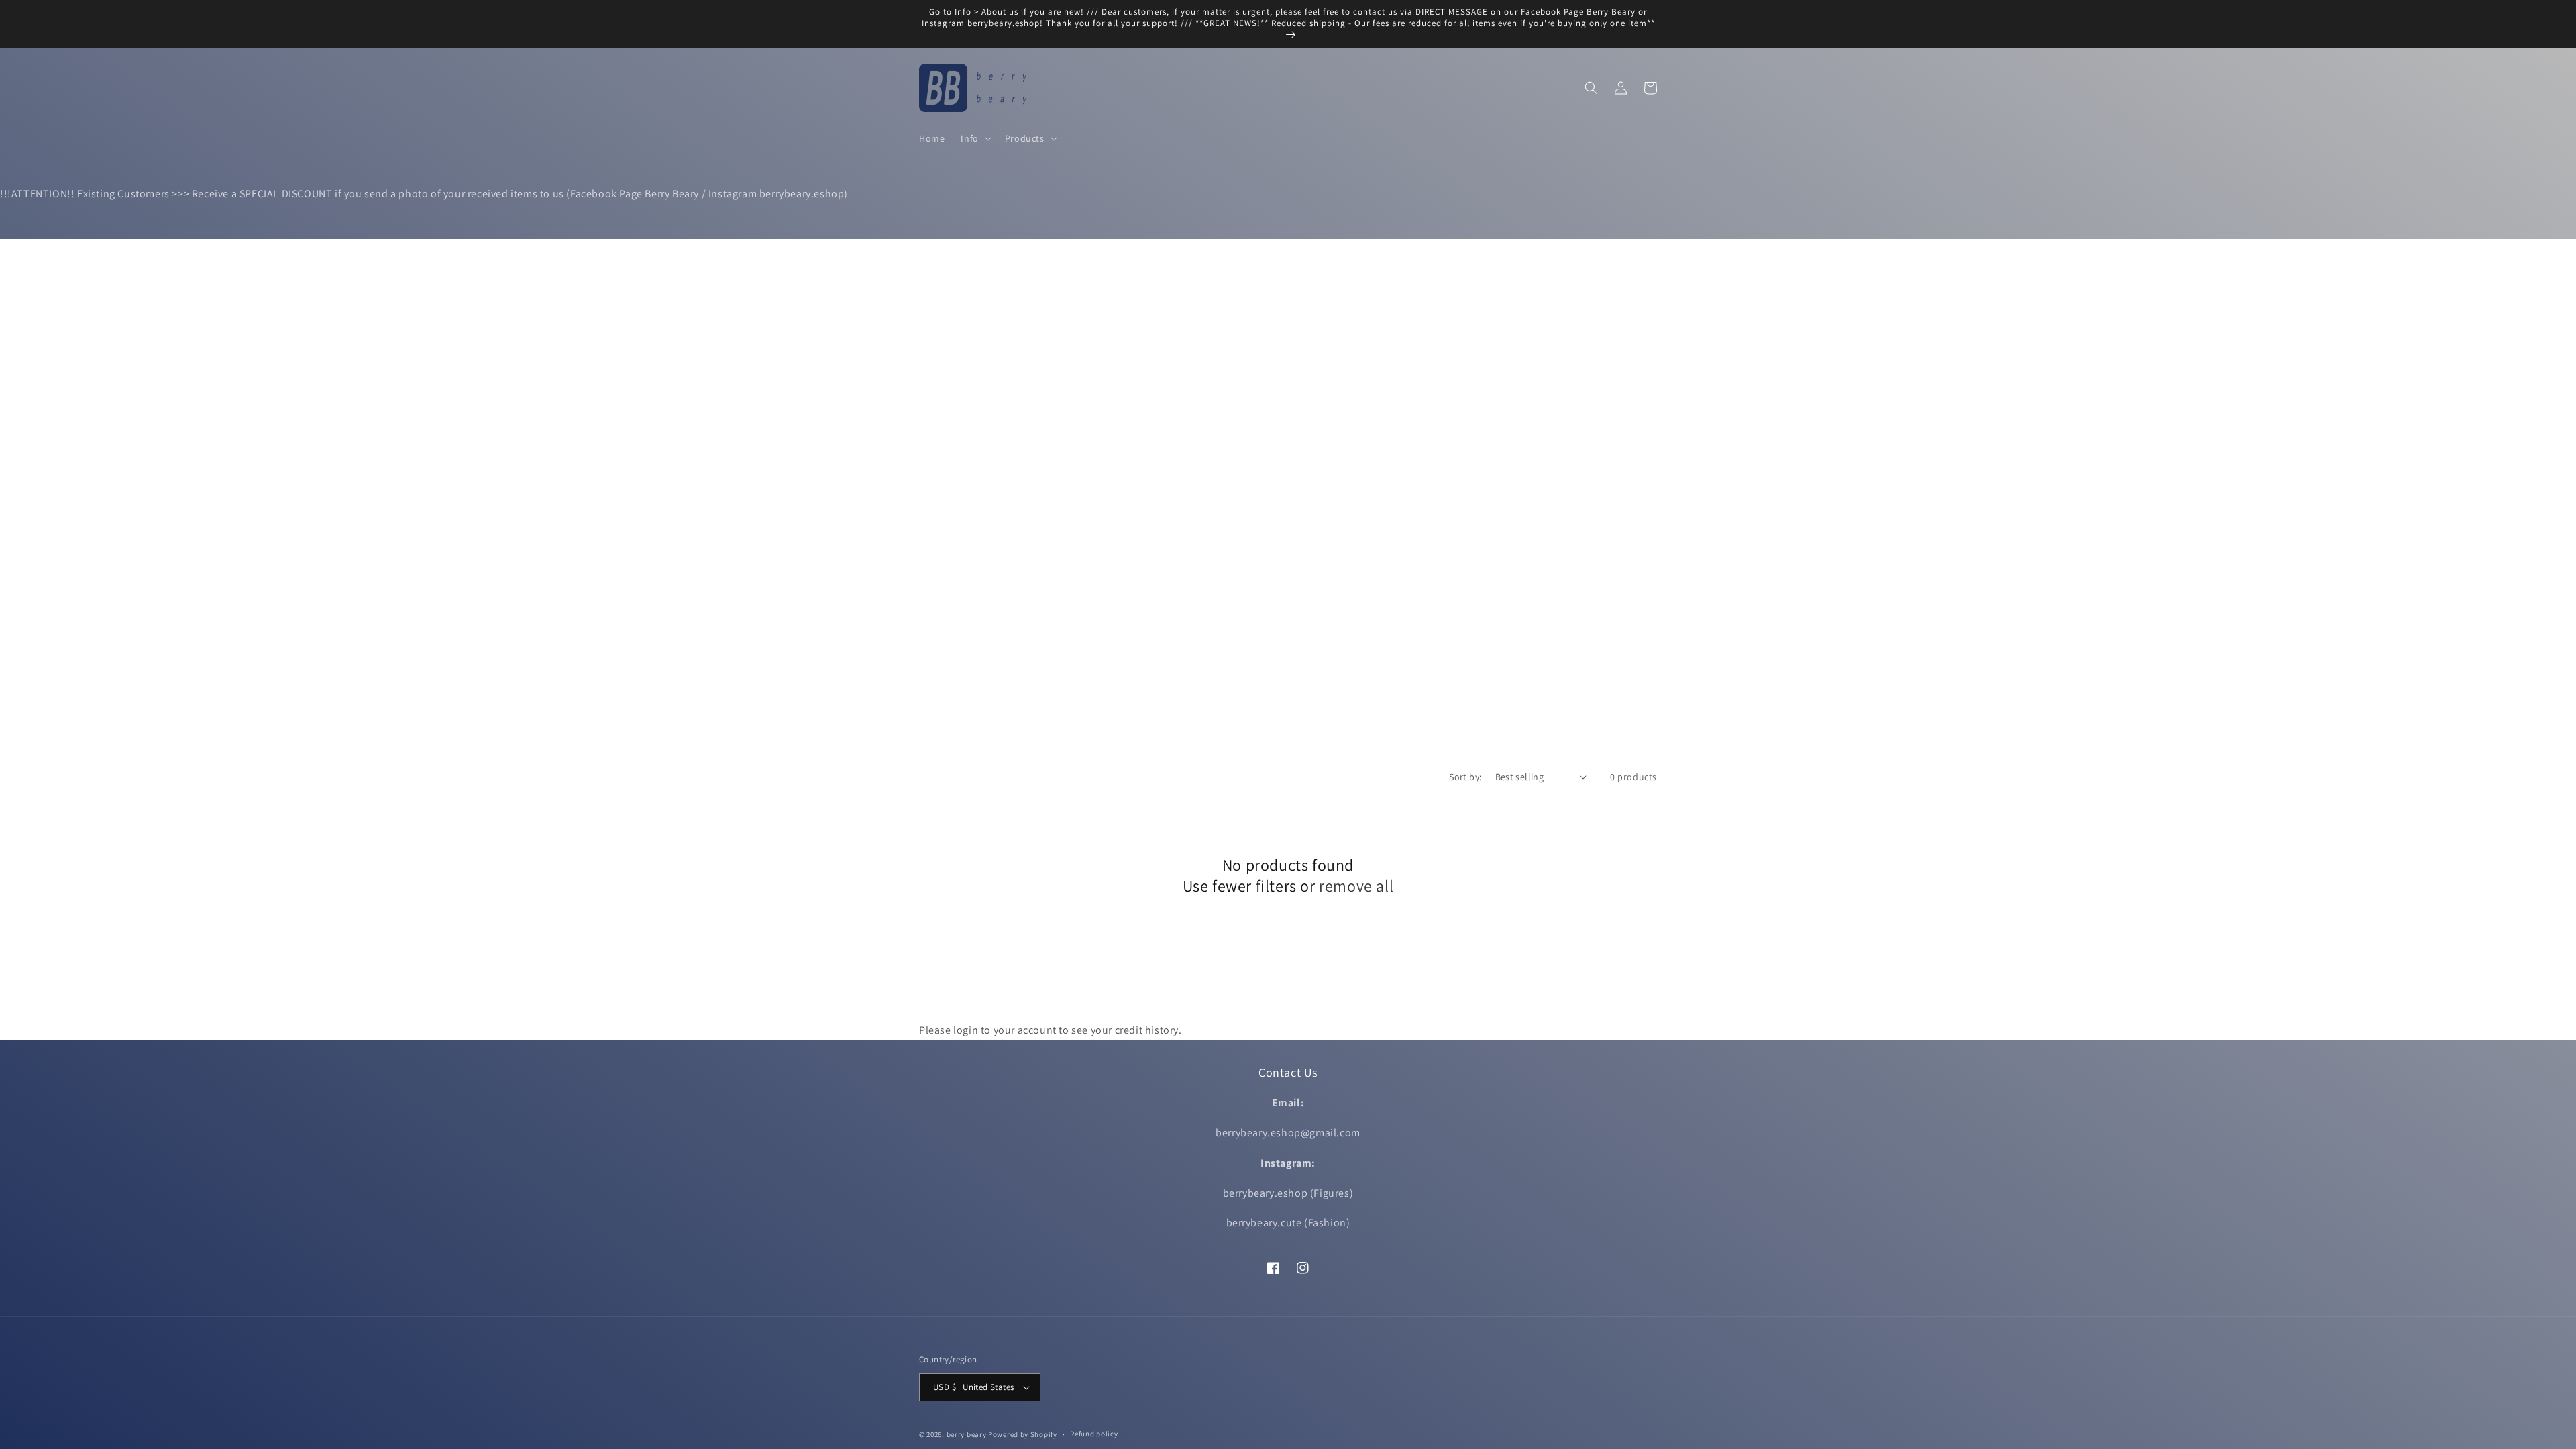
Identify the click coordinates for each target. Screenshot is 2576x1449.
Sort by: (1465, 777)
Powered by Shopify (1023, 1434)
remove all (1356, 886)
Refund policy (1094, 1434)
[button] (974, 138)
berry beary (967, 1434)
